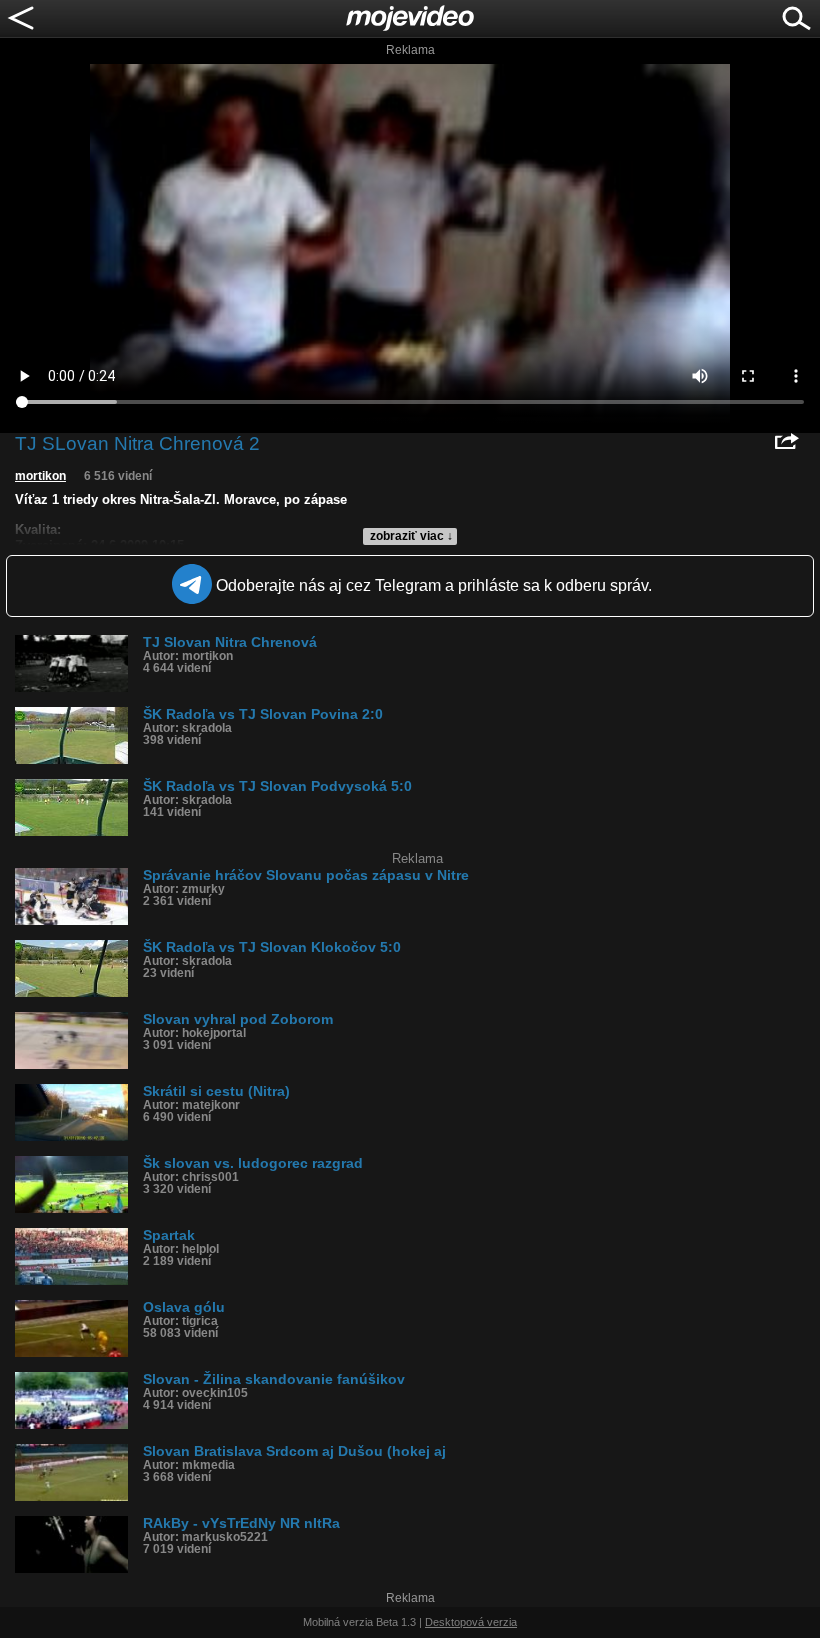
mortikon (40, 476)
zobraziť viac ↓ (411, 536)
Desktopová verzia (471, 1622)
